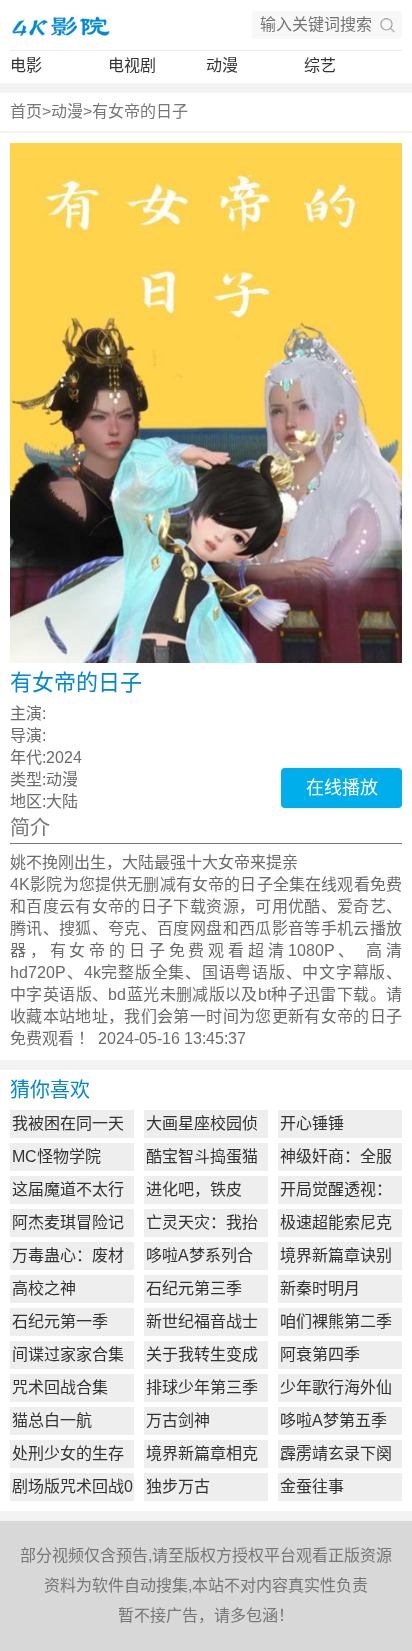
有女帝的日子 (140, 111)
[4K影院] (60, 25)
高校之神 (44, 1288)
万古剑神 (178, 1420)
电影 (26, 65)
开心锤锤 (312, 1123)
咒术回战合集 (60, 1387)
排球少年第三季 (202, 1387)
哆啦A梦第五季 (333, 1420)
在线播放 (342, 788)
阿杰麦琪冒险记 (68, 1222)
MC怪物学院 (56, 1156)
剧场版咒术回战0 (72, 1486)
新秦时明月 (320, 1288)
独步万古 (178, 1486)
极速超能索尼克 (336, 1222)
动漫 (222, 65)
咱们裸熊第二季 (336, 1321)
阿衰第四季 (320, 1354)
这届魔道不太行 (68, 1189)
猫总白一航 (52, 1420)
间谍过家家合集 (68, 1354)
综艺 (320, 65)
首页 (26, 111)
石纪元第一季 (60, 1321)
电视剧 (132, 65)
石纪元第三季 (194, 1288)
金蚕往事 (312, 1486)
